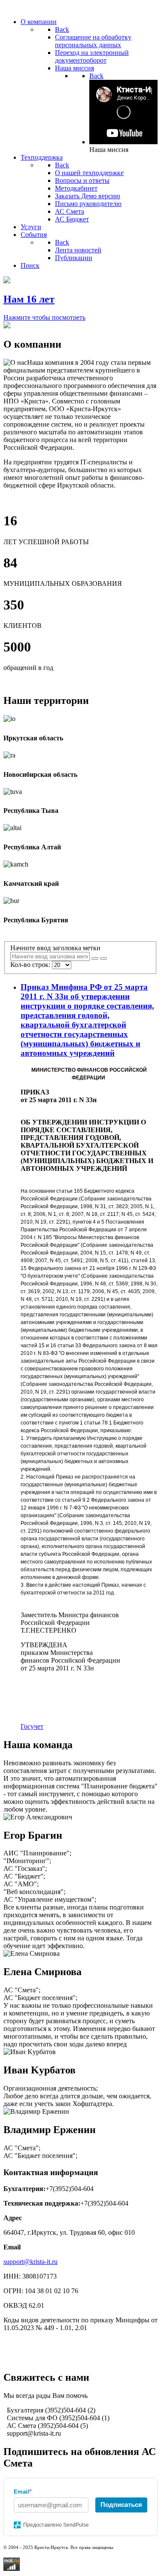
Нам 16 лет (29, 299)
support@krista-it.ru (30, 2262)
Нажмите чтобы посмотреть (44, 317)
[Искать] (95, 958)
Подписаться (121, 2505)
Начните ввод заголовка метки (56, 948)
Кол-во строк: (31, 965)
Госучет (32, 1726)
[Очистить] (103, 958)
